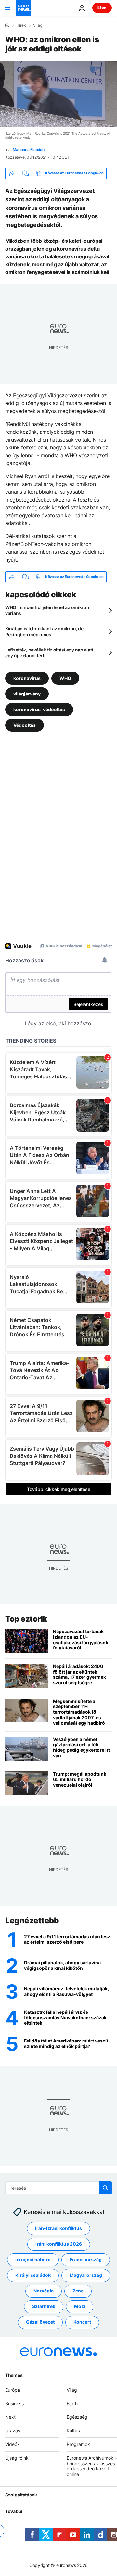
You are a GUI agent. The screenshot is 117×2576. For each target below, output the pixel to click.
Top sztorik (26, 1619)
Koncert (82, 2322)
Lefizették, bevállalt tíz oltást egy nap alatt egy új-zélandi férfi (49, 653)
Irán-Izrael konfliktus (58, 2228)
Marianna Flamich (29, 149)
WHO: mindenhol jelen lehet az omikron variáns (47, 610)
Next (10, 2417)
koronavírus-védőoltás (39, 709)
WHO (65, 678)
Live (102, 8)
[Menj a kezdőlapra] (23, 8)
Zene (78, 2291)
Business (14, 2403)
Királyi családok (33, 2275)
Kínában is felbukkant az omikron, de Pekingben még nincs (44, 631)
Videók (13, 2444)
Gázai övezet (40, 2322)
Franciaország (86, 2259)
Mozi (80, 2306)
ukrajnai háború (33, 2259)
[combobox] (58, 2188)
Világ (38, 25)
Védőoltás (25, 725)
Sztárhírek (44, 2306)
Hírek (21, 25)
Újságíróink (17, 2458)
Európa (13, 2389)
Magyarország (86, 2275)
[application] (58, 94)
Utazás (13, 2430)
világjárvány (27, 693)
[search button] (105, 2188)
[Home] (7, 25)
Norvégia (44, 2291)
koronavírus (27, 678)
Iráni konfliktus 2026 (59, 2244)
